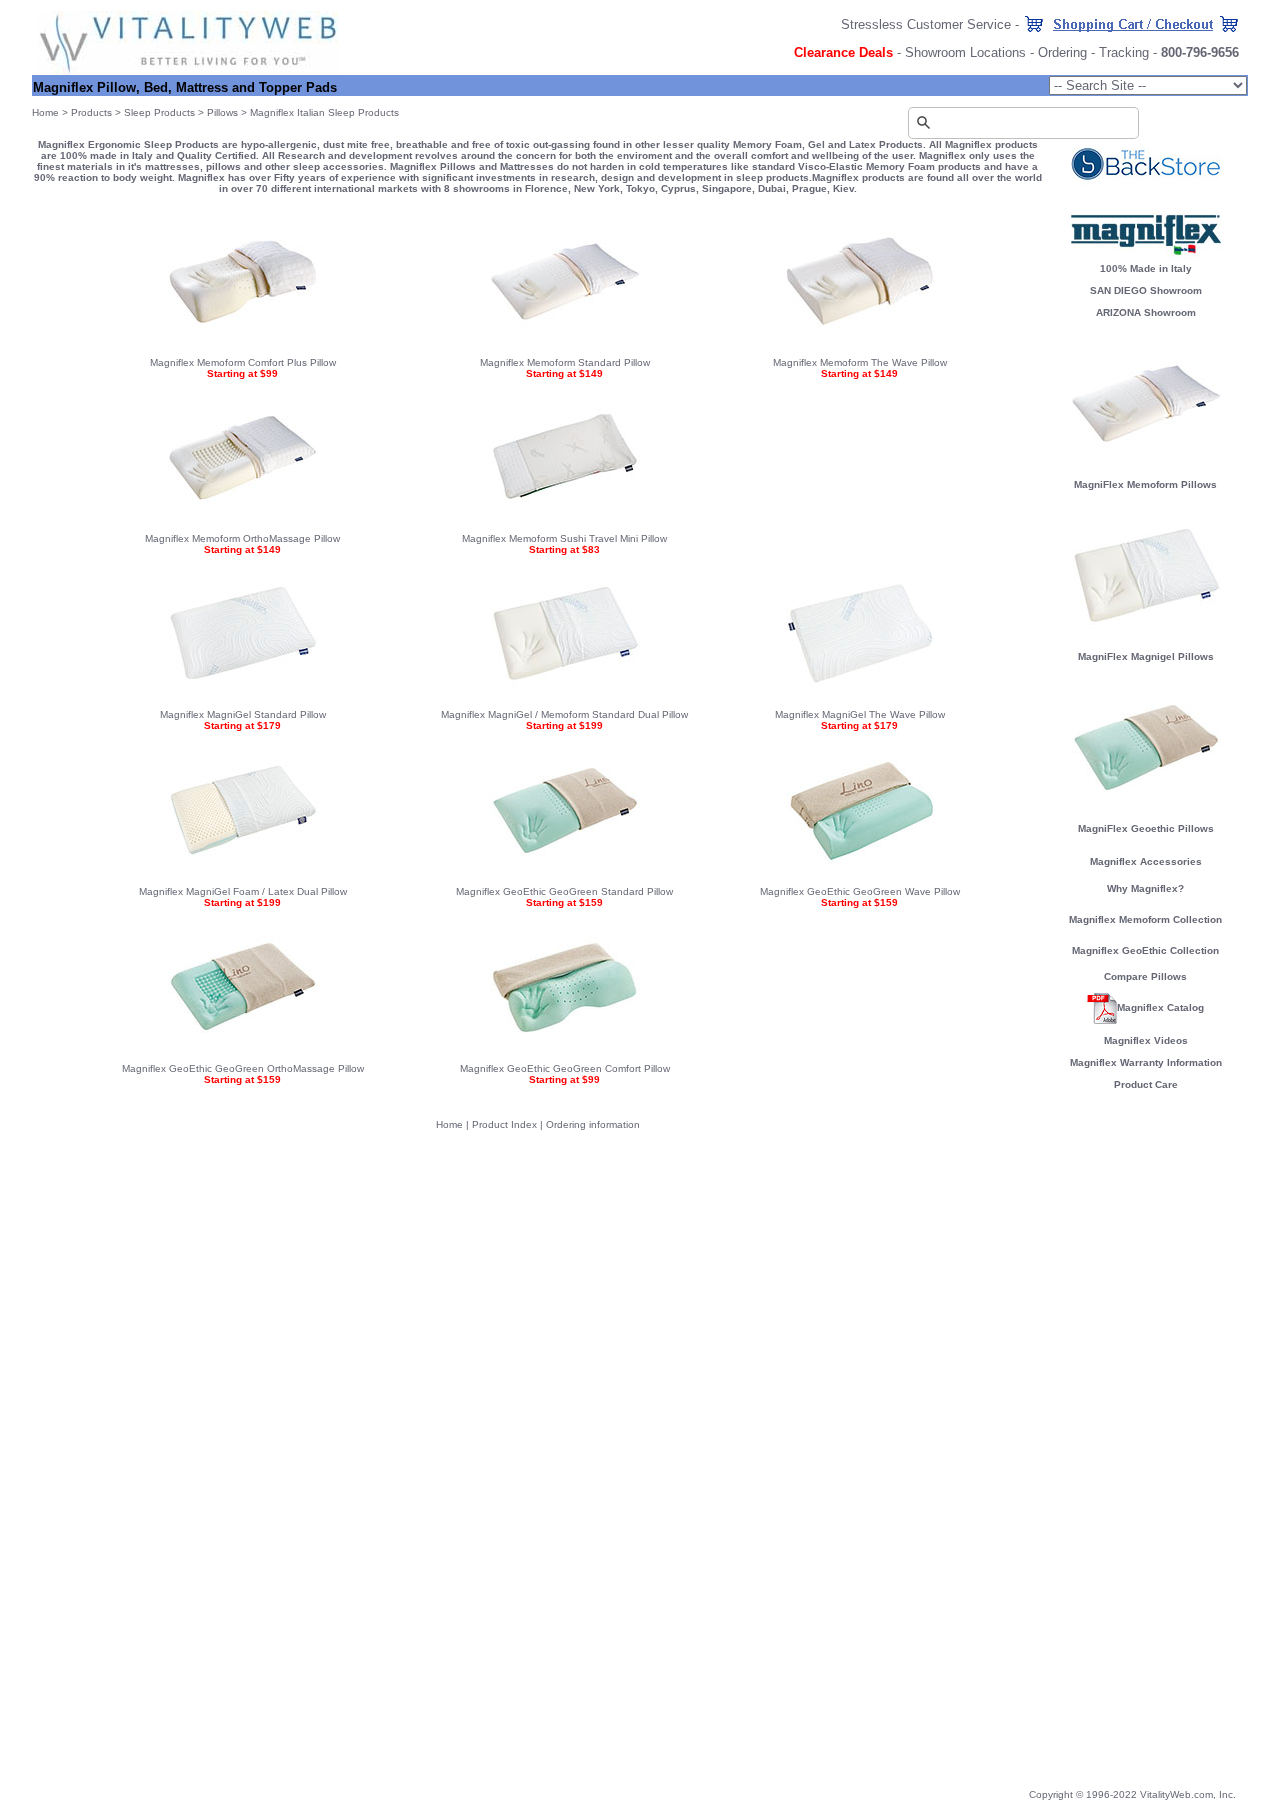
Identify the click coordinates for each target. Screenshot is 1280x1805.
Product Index (504, 1124)
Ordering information (593, 1124)
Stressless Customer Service (926, 24)
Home (45, 112)
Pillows (222, 112)
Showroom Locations (965, 52)
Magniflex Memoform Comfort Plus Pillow (243, 362)
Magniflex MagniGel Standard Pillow (243, 714)
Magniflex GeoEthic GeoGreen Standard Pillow (564, 891)
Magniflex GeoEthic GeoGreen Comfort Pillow (565, 1068)
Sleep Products (159, 112)
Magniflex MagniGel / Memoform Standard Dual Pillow (564, 714)
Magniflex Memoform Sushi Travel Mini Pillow (564, 538)
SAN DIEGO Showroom (1146, 290)
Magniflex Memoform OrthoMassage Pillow (242, 538)
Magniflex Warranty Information (1146, 1062)
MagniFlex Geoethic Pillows (1146, 828)
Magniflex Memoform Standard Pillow (565, 362)
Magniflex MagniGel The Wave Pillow (860, 714)
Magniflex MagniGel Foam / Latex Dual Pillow (243, 891)
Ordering (1062, 52)
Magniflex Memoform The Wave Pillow (860, 362)
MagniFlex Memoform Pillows (1145, 484)
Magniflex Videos (1146, 1040)
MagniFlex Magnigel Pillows (1146, 656)
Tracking (1124, 52)
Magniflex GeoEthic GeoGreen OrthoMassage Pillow (243, 1068)
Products (91, 112)
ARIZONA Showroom (1146, 312)
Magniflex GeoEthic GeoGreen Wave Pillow (860, 891)
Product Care (1146, 1084)
